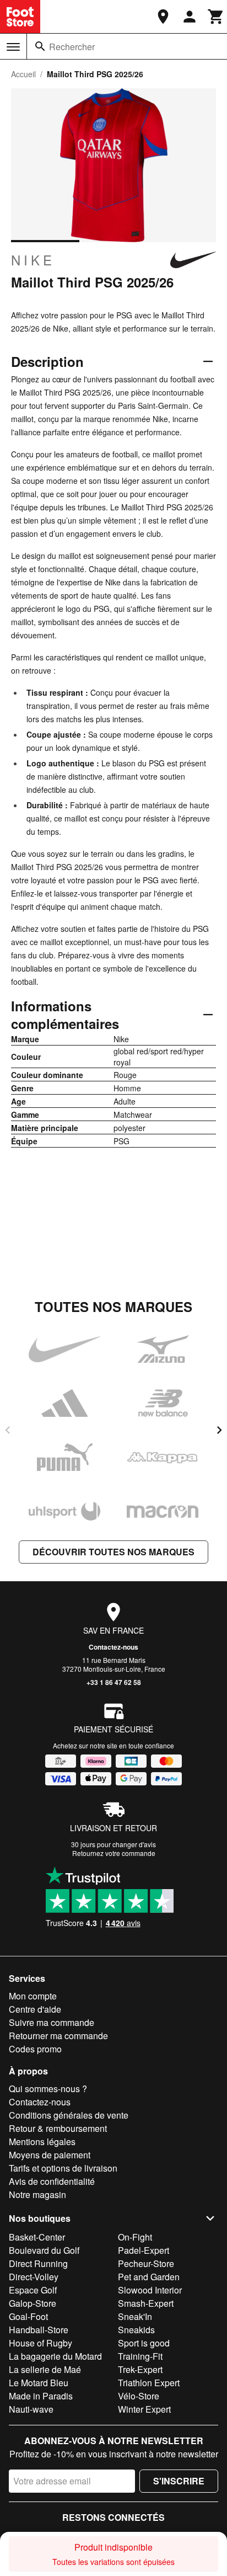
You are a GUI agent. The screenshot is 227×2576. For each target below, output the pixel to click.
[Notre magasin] (163, 17)
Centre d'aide (35, 2009)
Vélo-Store (139, 2396)
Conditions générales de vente (69, 2115)
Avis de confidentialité (52, 2181)
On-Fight (135, 2237)
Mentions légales (42, 2142)
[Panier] (216, 17)
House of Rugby (40, 2343)
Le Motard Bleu (39, 2383)
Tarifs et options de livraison (63, 2168)
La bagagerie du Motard (55, 2356)
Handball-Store (39, 2330)
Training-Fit (140, 2356)
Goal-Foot (28, 2316)
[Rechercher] (40, 46)
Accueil (23, 74)
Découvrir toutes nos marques (113, 1552)
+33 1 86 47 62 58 (114, 1682)
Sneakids (136, 2330)
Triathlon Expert (149, 2383)
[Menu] (13, 47)
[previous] (8, 1430)
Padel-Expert (144, 2250)
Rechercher (72, 47)
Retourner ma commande (58, 2036)
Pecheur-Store (146, 2263)
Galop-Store (33, 2303)
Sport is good (144, 2343)
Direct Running (38, 2263)
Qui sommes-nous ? (48, 2089)
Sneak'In (135, 2316)
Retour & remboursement (58, 2128)
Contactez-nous (113, 1647)
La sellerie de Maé (45, 2369)
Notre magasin (37, 2194)
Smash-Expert (146, 2303)
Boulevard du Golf (44, 2250)
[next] (219, 1430)
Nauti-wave (31, 2409)
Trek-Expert (140, 2369)
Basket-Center (37, 2237)
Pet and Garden (149, 2277)
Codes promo (35, 2049)
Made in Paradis (41, 2396)
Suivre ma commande (52, 2022)
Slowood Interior (150, 2290)
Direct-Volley (34, 2277)
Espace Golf (33, 2290)
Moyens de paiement (50, 2155)
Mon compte (33, 1996)
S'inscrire (179, 2481)
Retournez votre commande (114, 1853)
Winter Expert (144, 2409)
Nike (33, 260)
